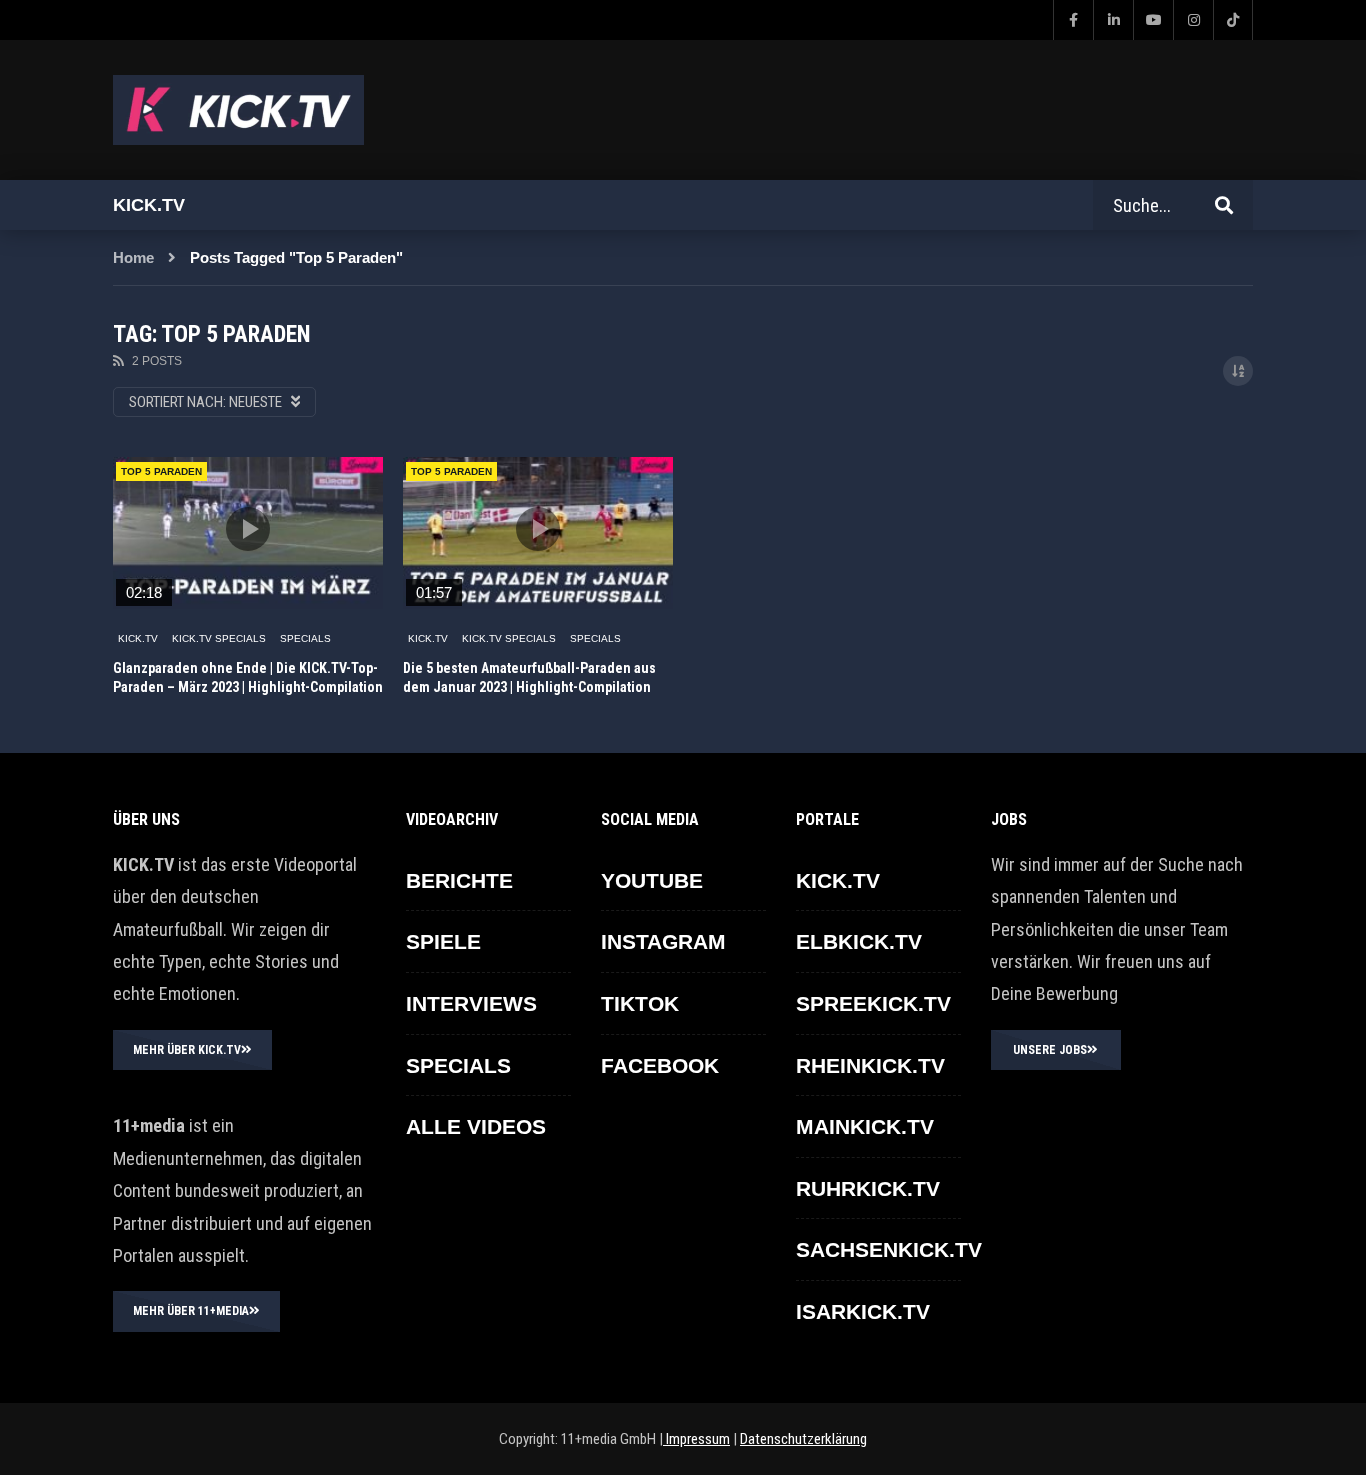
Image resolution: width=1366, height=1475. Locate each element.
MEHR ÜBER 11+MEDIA (191, 1311)
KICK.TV (138, 638)
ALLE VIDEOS (476, 1126)
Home (133, 257)
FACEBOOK (660, 1065)
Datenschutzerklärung (803, 1439)
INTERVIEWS (471, 1003)
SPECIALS (305, 638)
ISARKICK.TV (863, 1311)
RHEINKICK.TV (870, 1065)
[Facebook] (1073, 20)
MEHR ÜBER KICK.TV (187, 1050)
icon (248, 529)
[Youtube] (1153, 20)
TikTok (640, 1003)
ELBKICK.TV (859, 941)
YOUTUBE (652, 880)
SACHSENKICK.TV (889, 1249)
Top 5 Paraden (161, 471)
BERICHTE (459, 880)
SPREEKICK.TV (873, 1003)
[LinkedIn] (1113, 20)
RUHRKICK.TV (868, 1188)
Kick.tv (149, 205)
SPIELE (443, 941)
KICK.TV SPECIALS (219, 638)
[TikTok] (1233, 20)
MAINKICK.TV (865, 1126)
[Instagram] (1193, 20)
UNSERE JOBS (1050, 1050)
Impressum (696, 1439)
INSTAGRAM (663, 941)
